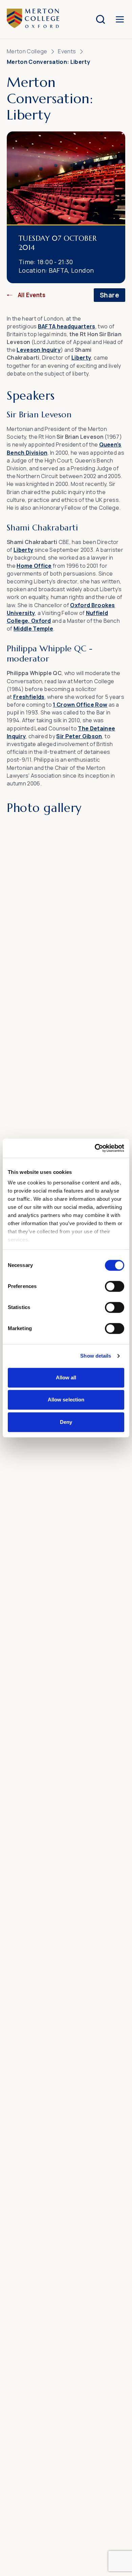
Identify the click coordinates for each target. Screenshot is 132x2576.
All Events (32, 295)
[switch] (115, 1286)
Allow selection (66, 1400)
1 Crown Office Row (80, 705)
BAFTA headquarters (67, 326)
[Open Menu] (120, 19)
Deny (66, 1422)
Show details (96, 1356)
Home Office (34, 566)
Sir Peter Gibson (79, 736)
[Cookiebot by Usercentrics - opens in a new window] (95, 1148)
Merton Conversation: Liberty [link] (48, 62)
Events (67, 51)
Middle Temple (33, 629)
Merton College (27, 51)
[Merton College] (33, 19)
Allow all (66, 1377)
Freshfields (29, 697)
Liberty (81, 358)
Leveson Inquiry (39, 350)
